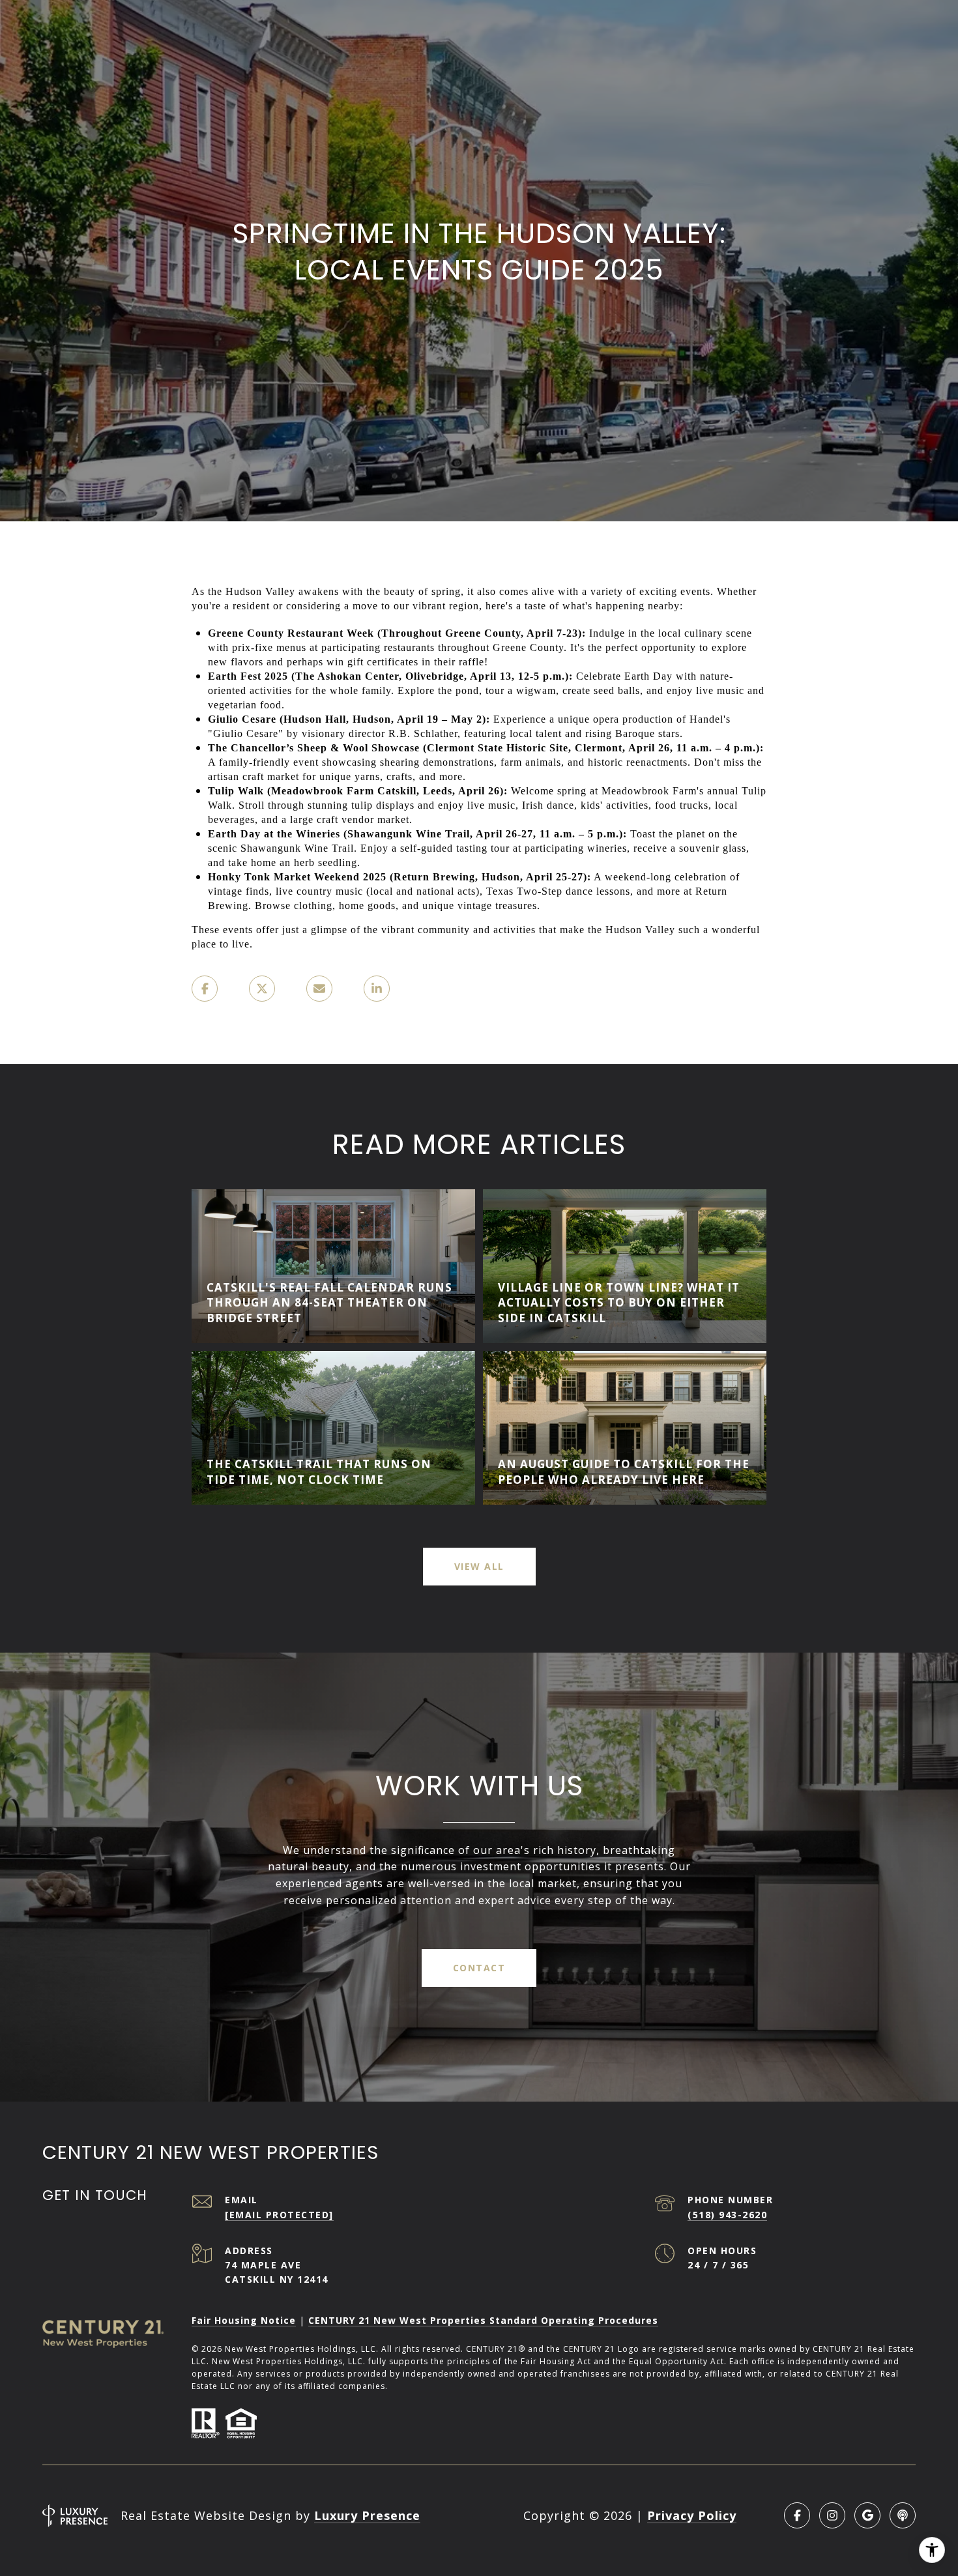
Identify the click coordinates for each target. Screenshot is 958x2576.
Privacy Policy (692, 2515)
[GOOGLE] (867, 2515)
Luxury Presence (367, 2515)
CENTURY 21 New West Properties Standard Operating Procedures (483, 2320)
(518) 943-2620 (727, 2215)
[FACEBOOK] (797, 2515)
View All (479, 1566)
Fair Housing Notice (244, 2320)
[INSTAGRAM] (832, 2515)
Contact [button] (479, 1968)
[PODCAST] (903, 2515)
